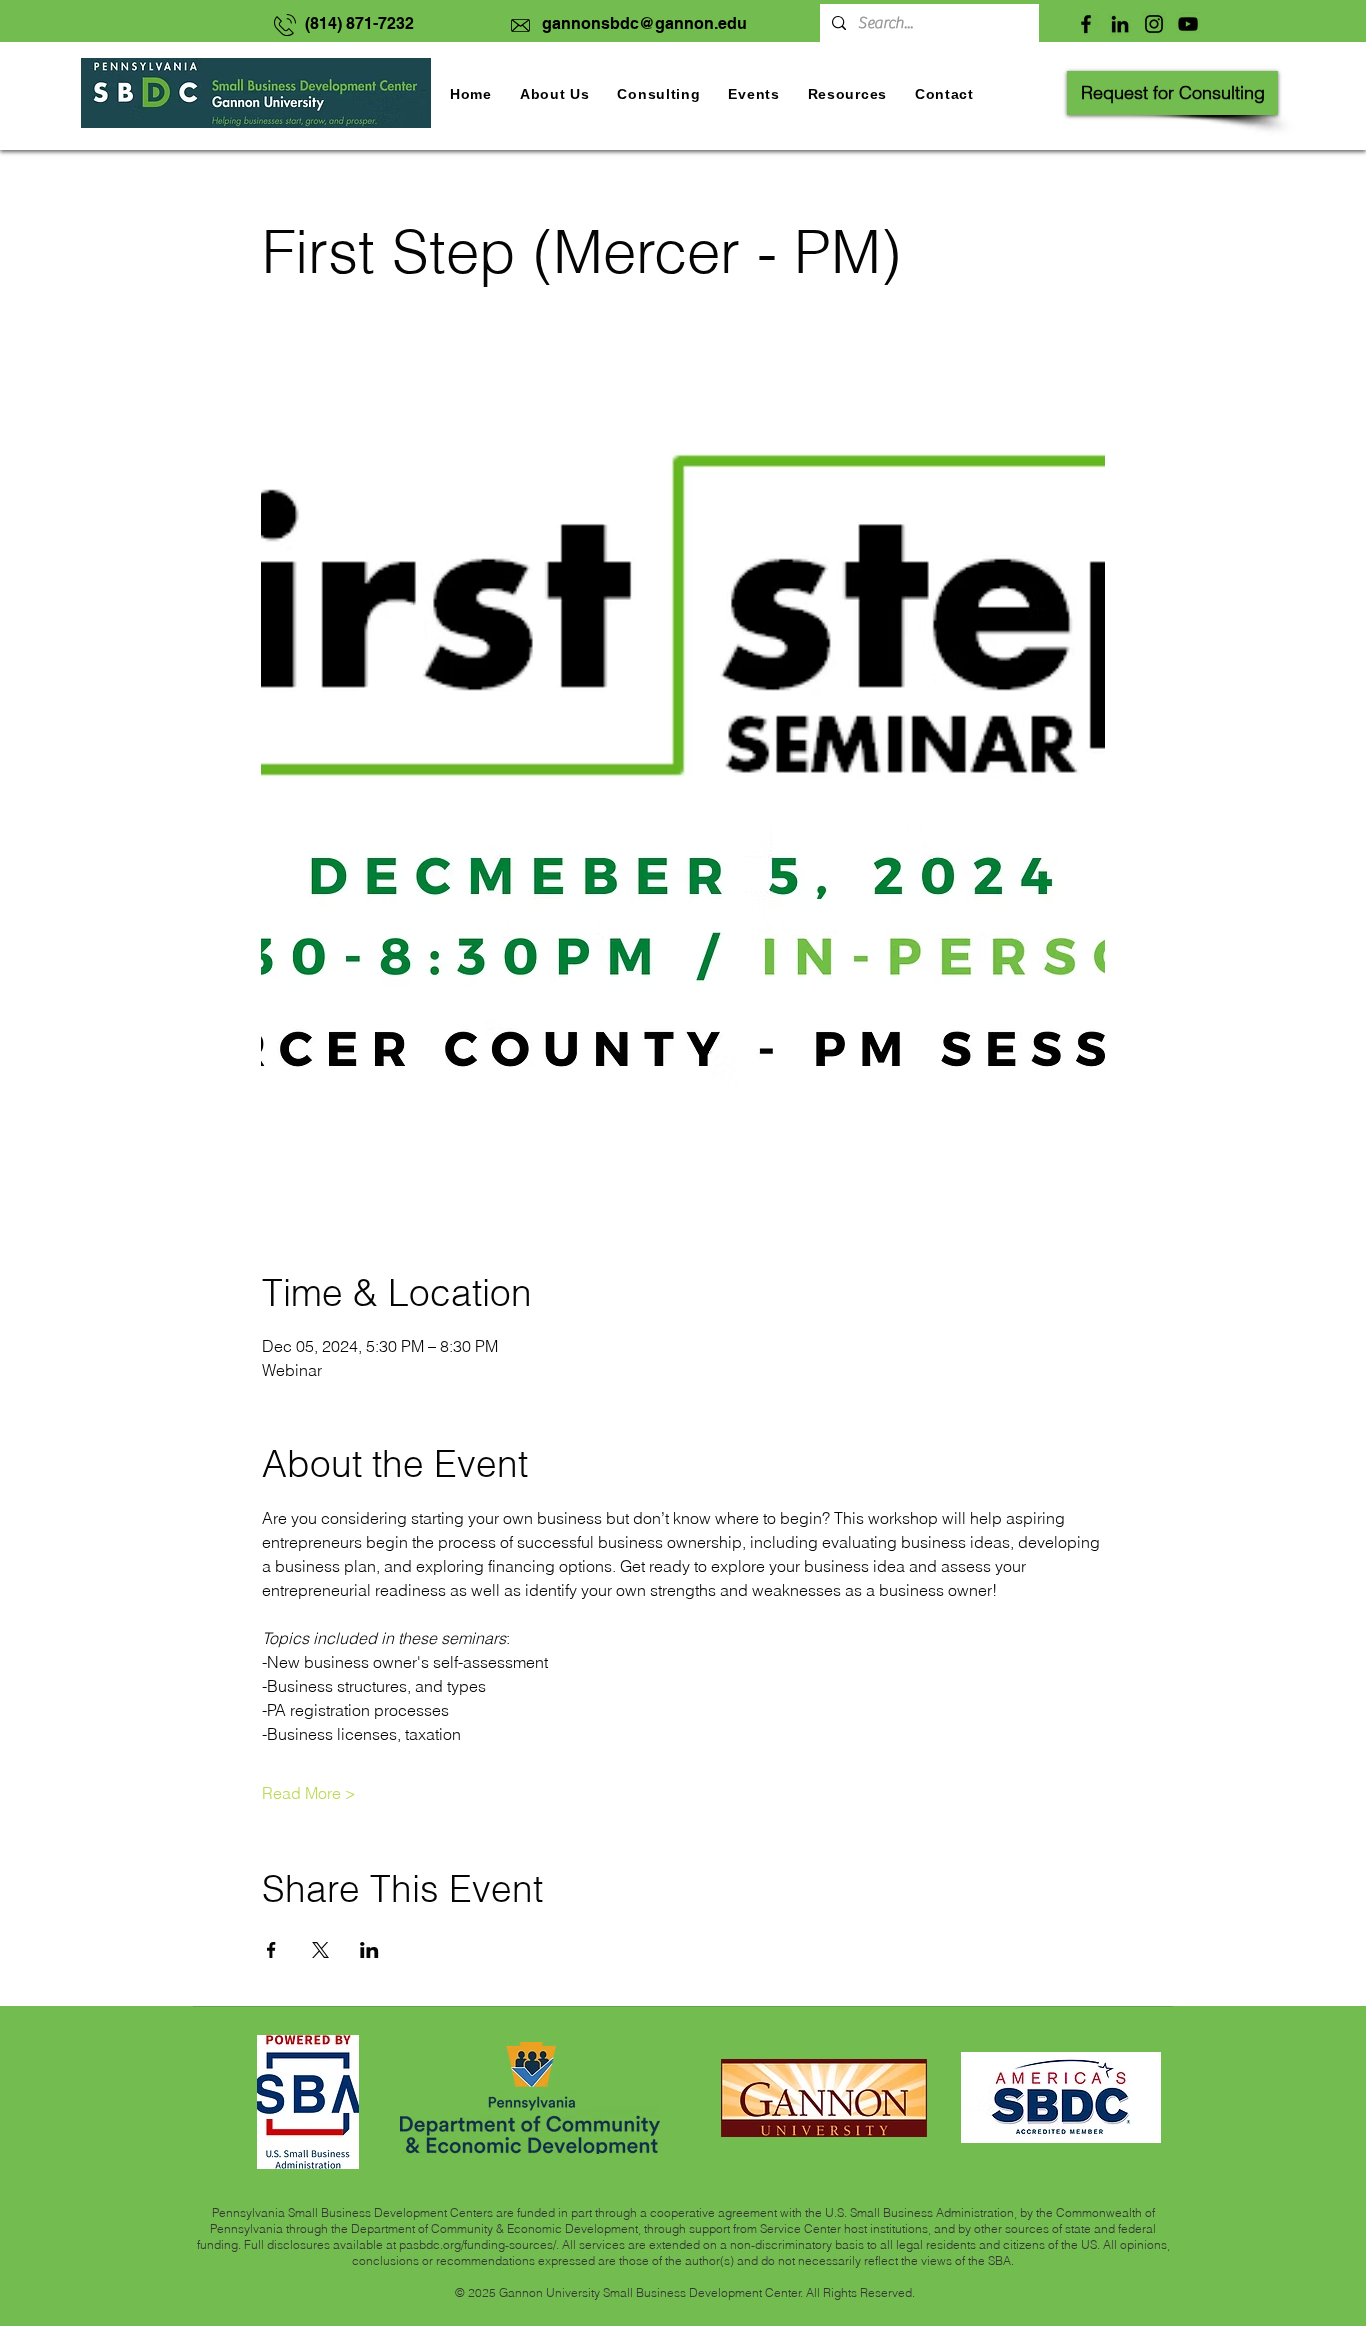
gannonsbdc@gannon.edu (644, 23)
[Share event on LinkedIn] (369, 1950)
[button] (753, 94)
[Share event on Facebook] (271, 1950)
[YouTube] (1188, 24)
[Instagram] (1154, 24)
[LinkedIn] (1120, 24)
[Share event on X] (320, 1950)
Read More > (309, 1793)
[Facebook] (1086, 24)
